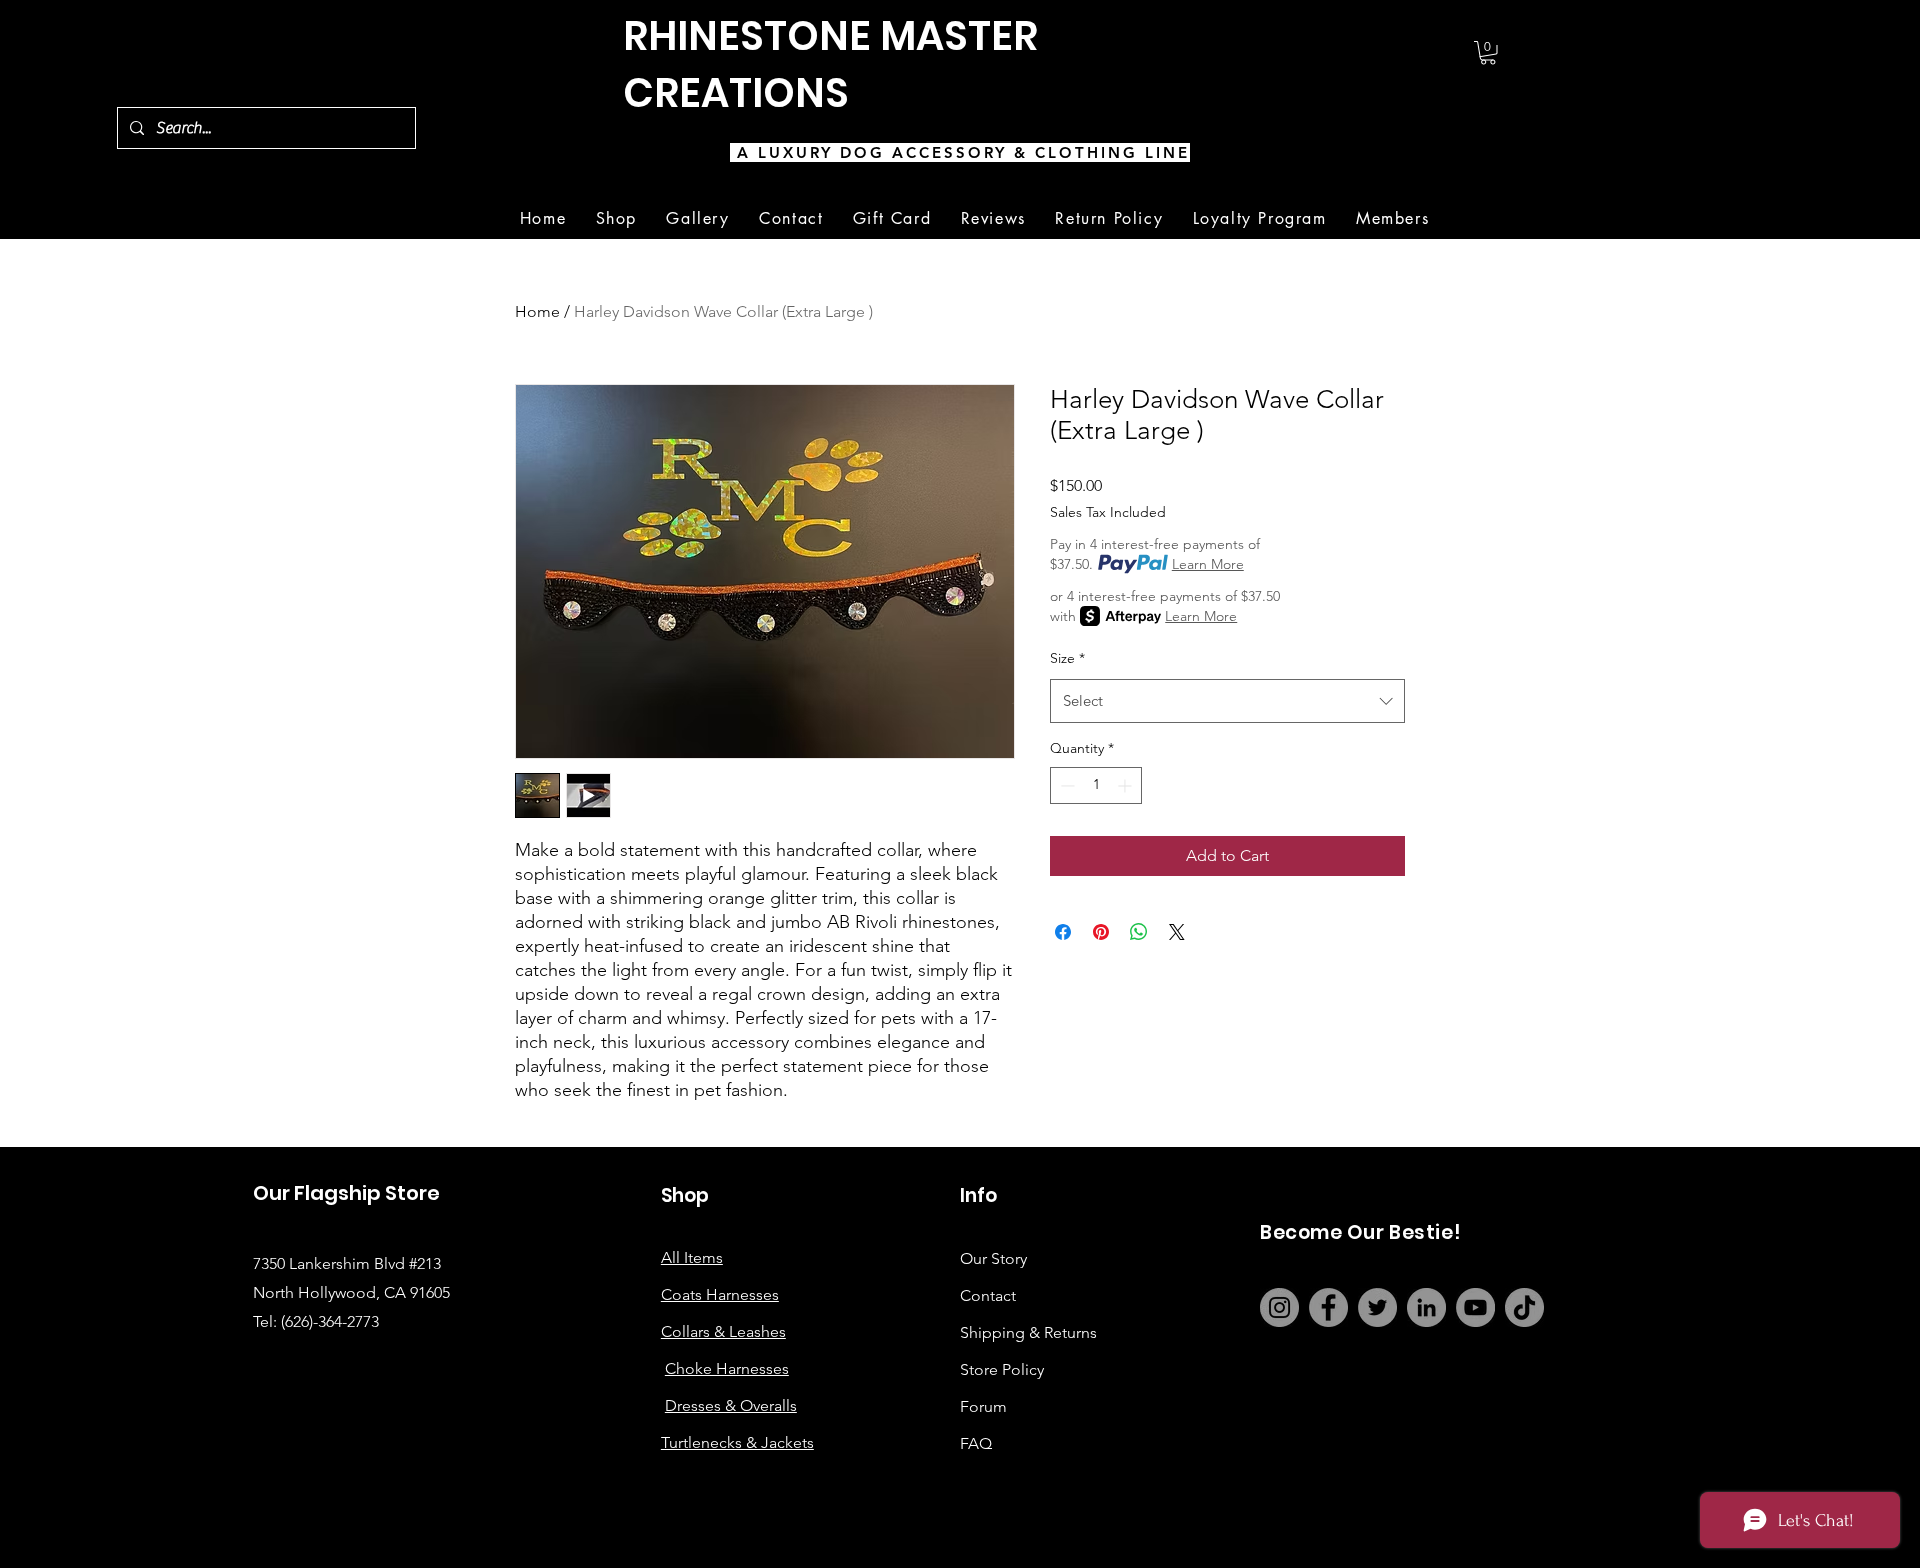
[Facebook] (1328, 1307)
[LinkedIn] (1426, 1307)
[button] (1488, 53)
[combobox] (1227, 701)
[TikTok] (1524, 1307)
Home (537, 311)
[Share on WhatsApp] (1139, 932)
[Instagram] (1279, 1307)
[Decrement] (1065, 785)
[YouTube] (1475, 1307)
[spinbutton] (1096, 785)
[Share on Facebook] (1063, 932)
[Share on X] (1177, 932)
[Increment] (1126, 785)
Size (1067, 658)
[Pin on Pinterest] (1101, 932)
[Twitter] (1377, 1307)
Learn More (1208, 564)
